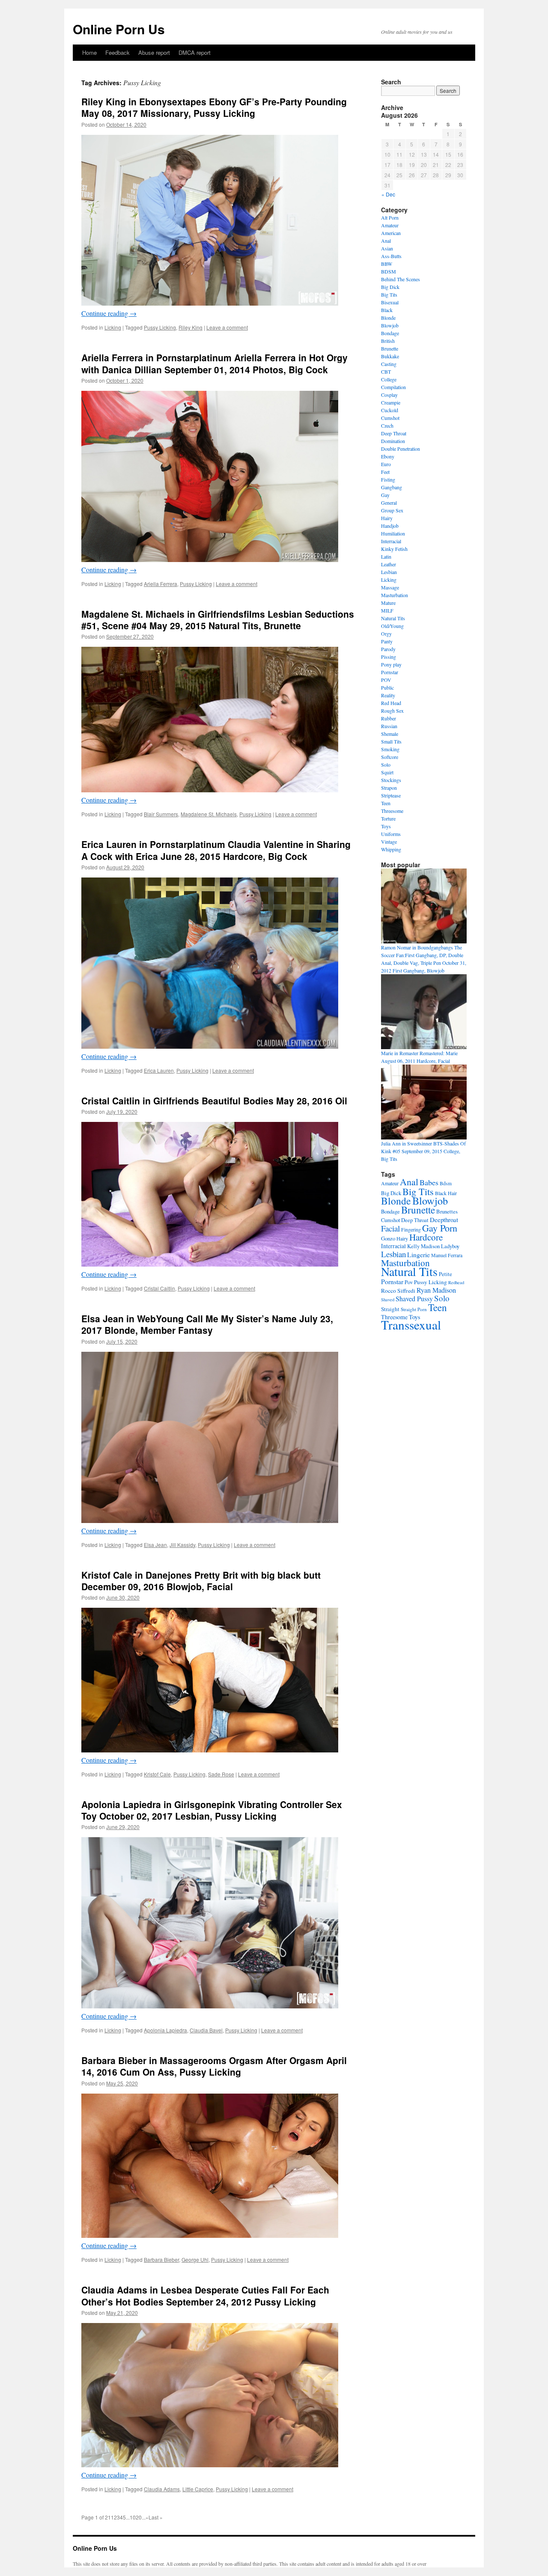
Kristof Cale (157, 1774)
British (388, 341)
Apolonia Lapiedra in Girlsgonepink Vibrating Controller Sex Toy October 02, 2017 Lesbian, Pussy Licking (212, 1810)
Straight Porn (414, 1309)
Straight (390, 1309)
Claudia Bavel (206, 2030)
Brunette (390, 348)
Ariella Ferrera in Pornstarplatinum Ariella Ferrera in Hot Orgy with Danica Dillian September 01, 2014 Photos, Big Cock (214, 363)
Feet (385, 472)
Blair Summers (161, 814)
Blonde (388, 318)
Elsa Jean (155, 1545)
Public (387, 687)
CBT (386, 372)
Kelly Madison (423, 1246)
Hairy (387, 518)
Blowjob (390, 325)
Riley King (191, 327)
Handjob (390, 526)
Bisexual (390, 302)
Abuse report (154, 52)
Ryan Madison (436, 1290)
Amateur (390, 225)
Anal (386, 241)
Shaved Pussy (414, 1299)
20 (139, 2517)
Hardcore (426, 1237)
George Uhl (195, 2259)
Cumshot (390, 418)
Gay (385, 495)
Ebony (388, 456)
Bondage (390, 333)
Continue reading (109, 313)
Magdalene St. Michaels (209, 814)
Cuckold (390, 410)
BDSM (389, 271)
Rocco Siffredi (398, 1291)
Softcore (390, 757)
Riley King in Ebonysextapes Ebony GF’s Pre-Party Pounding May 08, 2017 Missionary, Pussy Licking (214, 107)
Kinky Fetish (394, 549)
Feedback (118, 52)
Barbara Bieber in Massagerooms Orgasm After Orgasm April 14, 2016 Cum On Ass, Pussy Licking (214, 2066)
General (389, 503)
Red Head (391, 703)
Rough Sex (392, 711)
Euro (386, 464)
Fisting (388, 479)
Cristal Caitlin (159, 1288)
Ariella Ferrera (161, 584)
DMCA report (195, 52)
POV (386, 680)
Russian (389, 726)
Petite (445, 1274)
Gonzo (388, 1238)
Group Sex (392, 510)
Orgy (386, 634)
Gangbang (392, 487)
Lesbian (389, 572)
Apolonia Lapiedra (165, 2030)
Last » (156, 2517)
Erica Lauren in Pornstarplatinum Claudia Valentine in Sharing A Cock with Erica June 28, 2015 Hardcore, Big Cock (216, 850)
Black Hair (446, 1193)
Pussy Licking (160, 327)
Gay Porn (440, 1228)
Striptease (391, 795)
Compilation (393, 387)
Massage (390, 587)
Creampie (391, 402)
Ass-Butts (391, 256)
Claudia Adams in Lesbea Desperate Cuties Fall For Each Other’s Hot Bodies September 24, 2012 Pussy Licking (205, 2295)
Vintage (389, 842)
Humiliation (393, 533)
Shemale (390, 734)
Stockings (391, 780)
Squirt (387, 772)
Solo (386, 764)
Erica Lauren (159, 1070)
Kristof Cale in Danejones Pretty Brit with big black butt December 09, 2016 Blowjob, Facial (201, 1581)
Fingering (411, 1229)
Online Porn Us (119, 29)
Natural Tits (393, 618)
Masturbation (395, 595)
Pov (409, 1282)
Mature (388, 603)
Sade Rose (221, 1774)
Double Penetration (401, 449)
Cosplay (389, 395)
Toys (386, 826)
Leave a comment (227, 327)
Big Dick (390, 287)
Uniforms (391, 834)
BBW (387, 264)
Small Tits (391, 741)
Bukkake (390, 356)
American (391, 233)
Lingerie (418, 1255)
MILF (387, 610)
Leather (389, 564)
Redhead (456, 1282)
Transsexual (411, 1325)
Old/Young (392, 626)
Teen (386, 803)
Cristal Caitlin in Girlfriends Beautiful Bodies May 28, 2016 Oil (214, 1101)
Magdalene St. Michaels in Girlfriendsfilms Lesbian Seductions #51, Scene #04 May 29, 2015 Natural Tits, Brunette (218, 620)
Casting (389, 364)
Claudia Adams (162, 2489)
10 (133, 2517)
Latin (386, 556)
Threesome (392, 811)
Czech (387, 425)
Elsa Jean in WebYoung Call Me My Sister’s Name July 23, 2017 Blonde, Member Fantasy (207, 1324)
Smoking (390, 749)
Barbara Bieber (161, 2259)
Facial (390, 1228)
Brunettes (447, 1211)
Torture (388, 818)
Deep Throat (394, 433)
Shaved (388, 1300)
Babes (429, 1182)
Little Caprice (198, 2489)
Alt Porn (390, 217)
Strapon (389, 788)
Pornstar (390, 672)
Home (89, 52)
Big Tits (389, 294)
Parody (388, 649)
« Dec (388, 194)
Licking (113, 327)
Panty (387, 641)
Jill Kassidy (182, 1545)
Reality (388, 695)
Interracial (391, 541)
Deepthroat (444, 1220)
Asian (387, 248)
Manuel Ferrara (447, 1255)
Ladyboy (450, 1246)
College (389, 379)
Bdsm (446, 1183)
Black (387, 310)
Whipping (391, 849)
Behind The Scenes (401, 279)
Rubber (389, 718)
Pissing (389, 657)
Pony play (391, 664)
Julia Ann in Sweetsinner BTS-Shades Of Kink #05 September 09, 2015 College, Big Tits (423, 1151)
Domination (393, 441)
